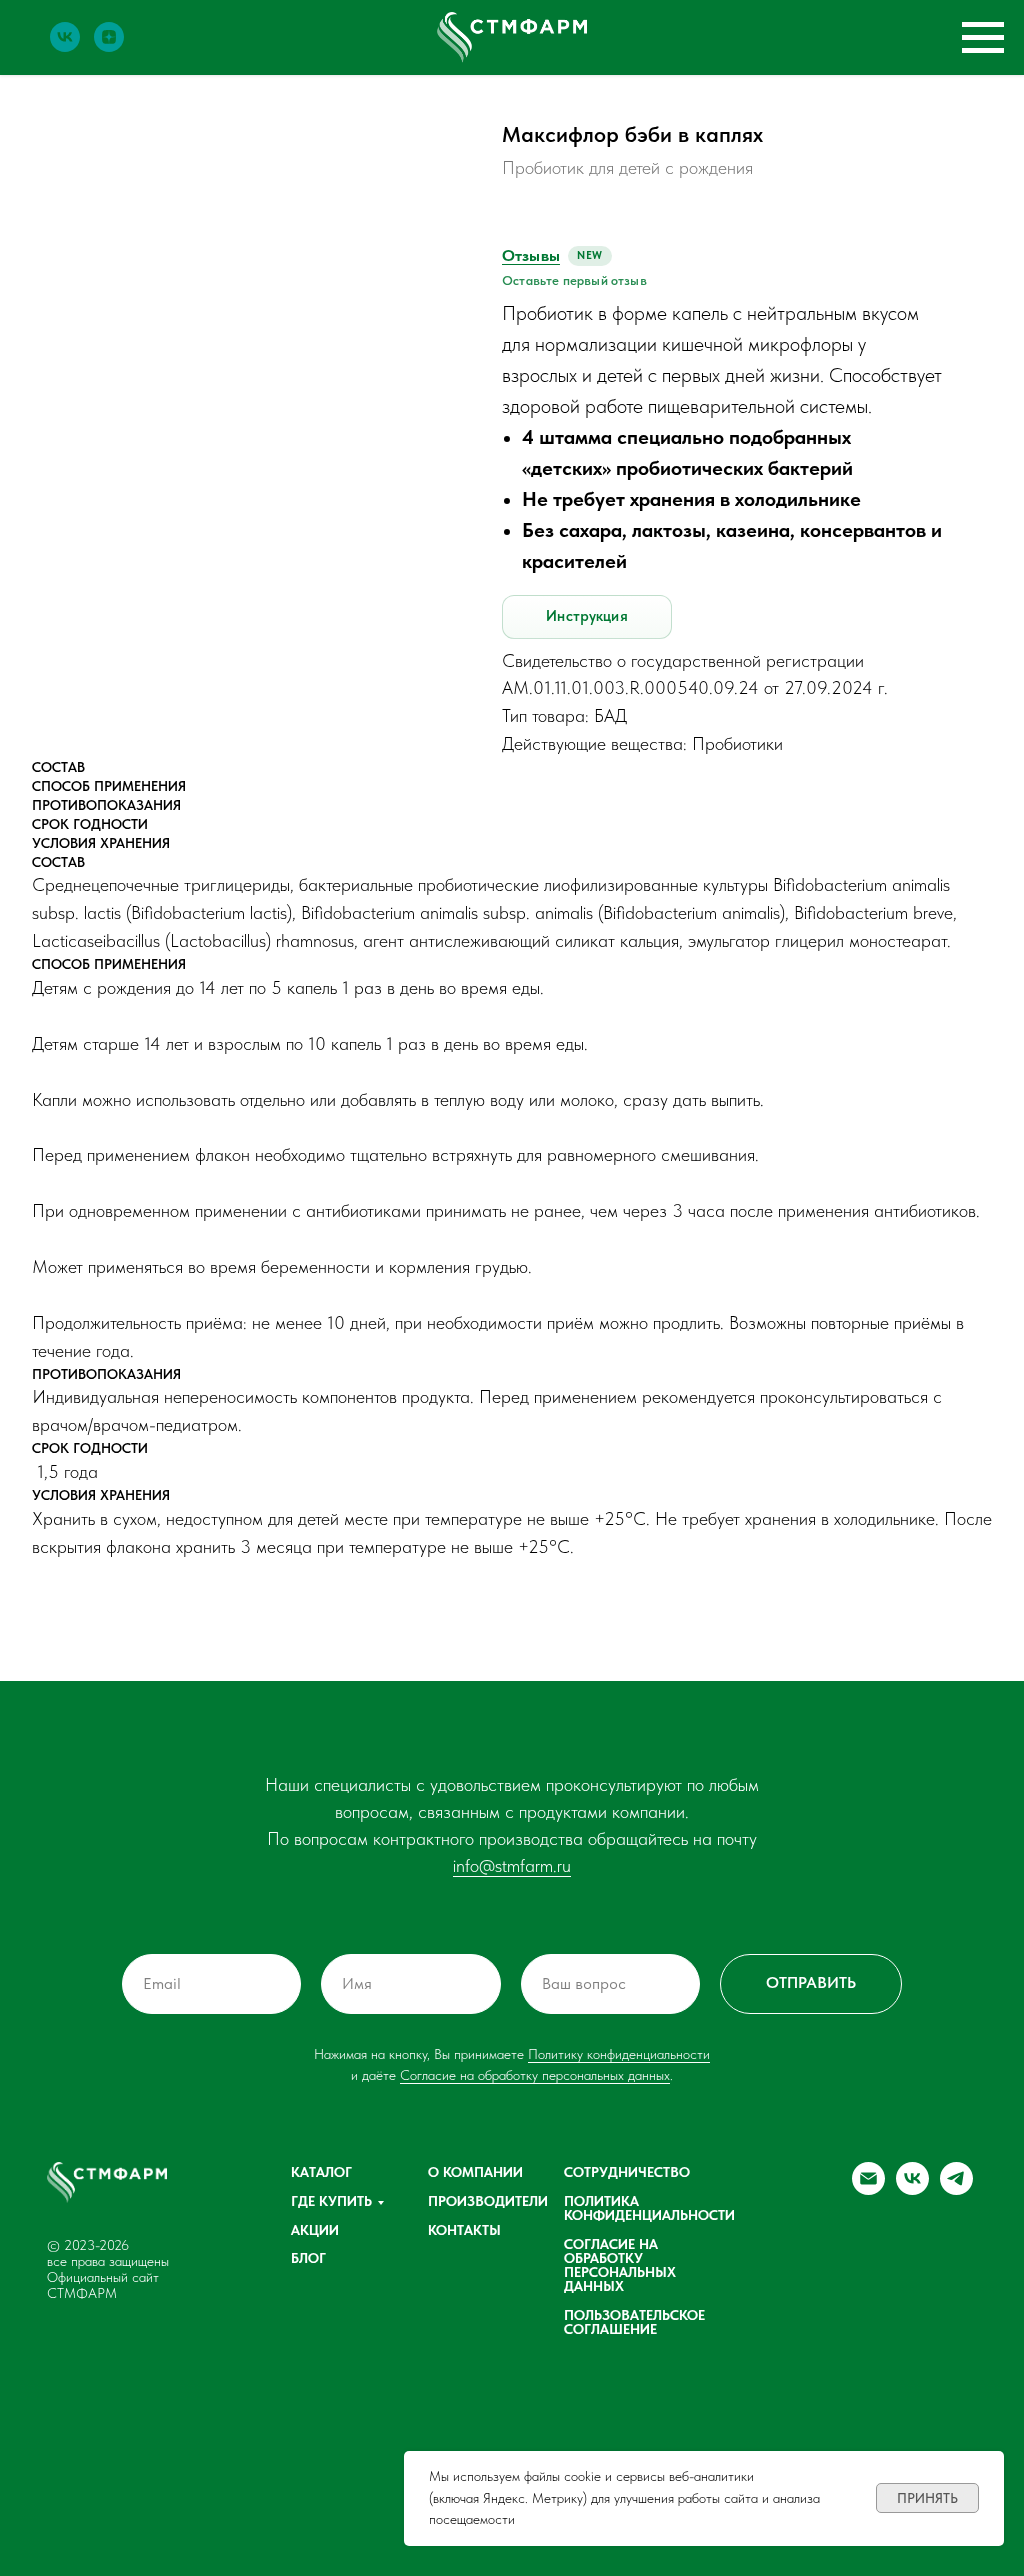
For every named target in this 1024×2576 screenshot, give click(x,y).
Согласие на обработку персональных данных (535, 2075)
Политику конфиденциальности (619, 2054)
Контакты (464, 2230)
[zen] (109, 46)
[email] (868, 2189)
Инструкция (587, 616)
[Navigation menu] (983, 38)
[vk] (65, 46)
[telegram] (956, 2189)
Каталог (321, 2172)
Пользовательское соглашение (634, 2322)
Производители (488, 2201)
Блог (308, 2258)
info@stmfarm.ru (512, 1865)
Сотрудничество (627, 2172)
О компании (475, 2172)
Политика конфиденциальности (649, 2208)
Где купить (331, 2201)
